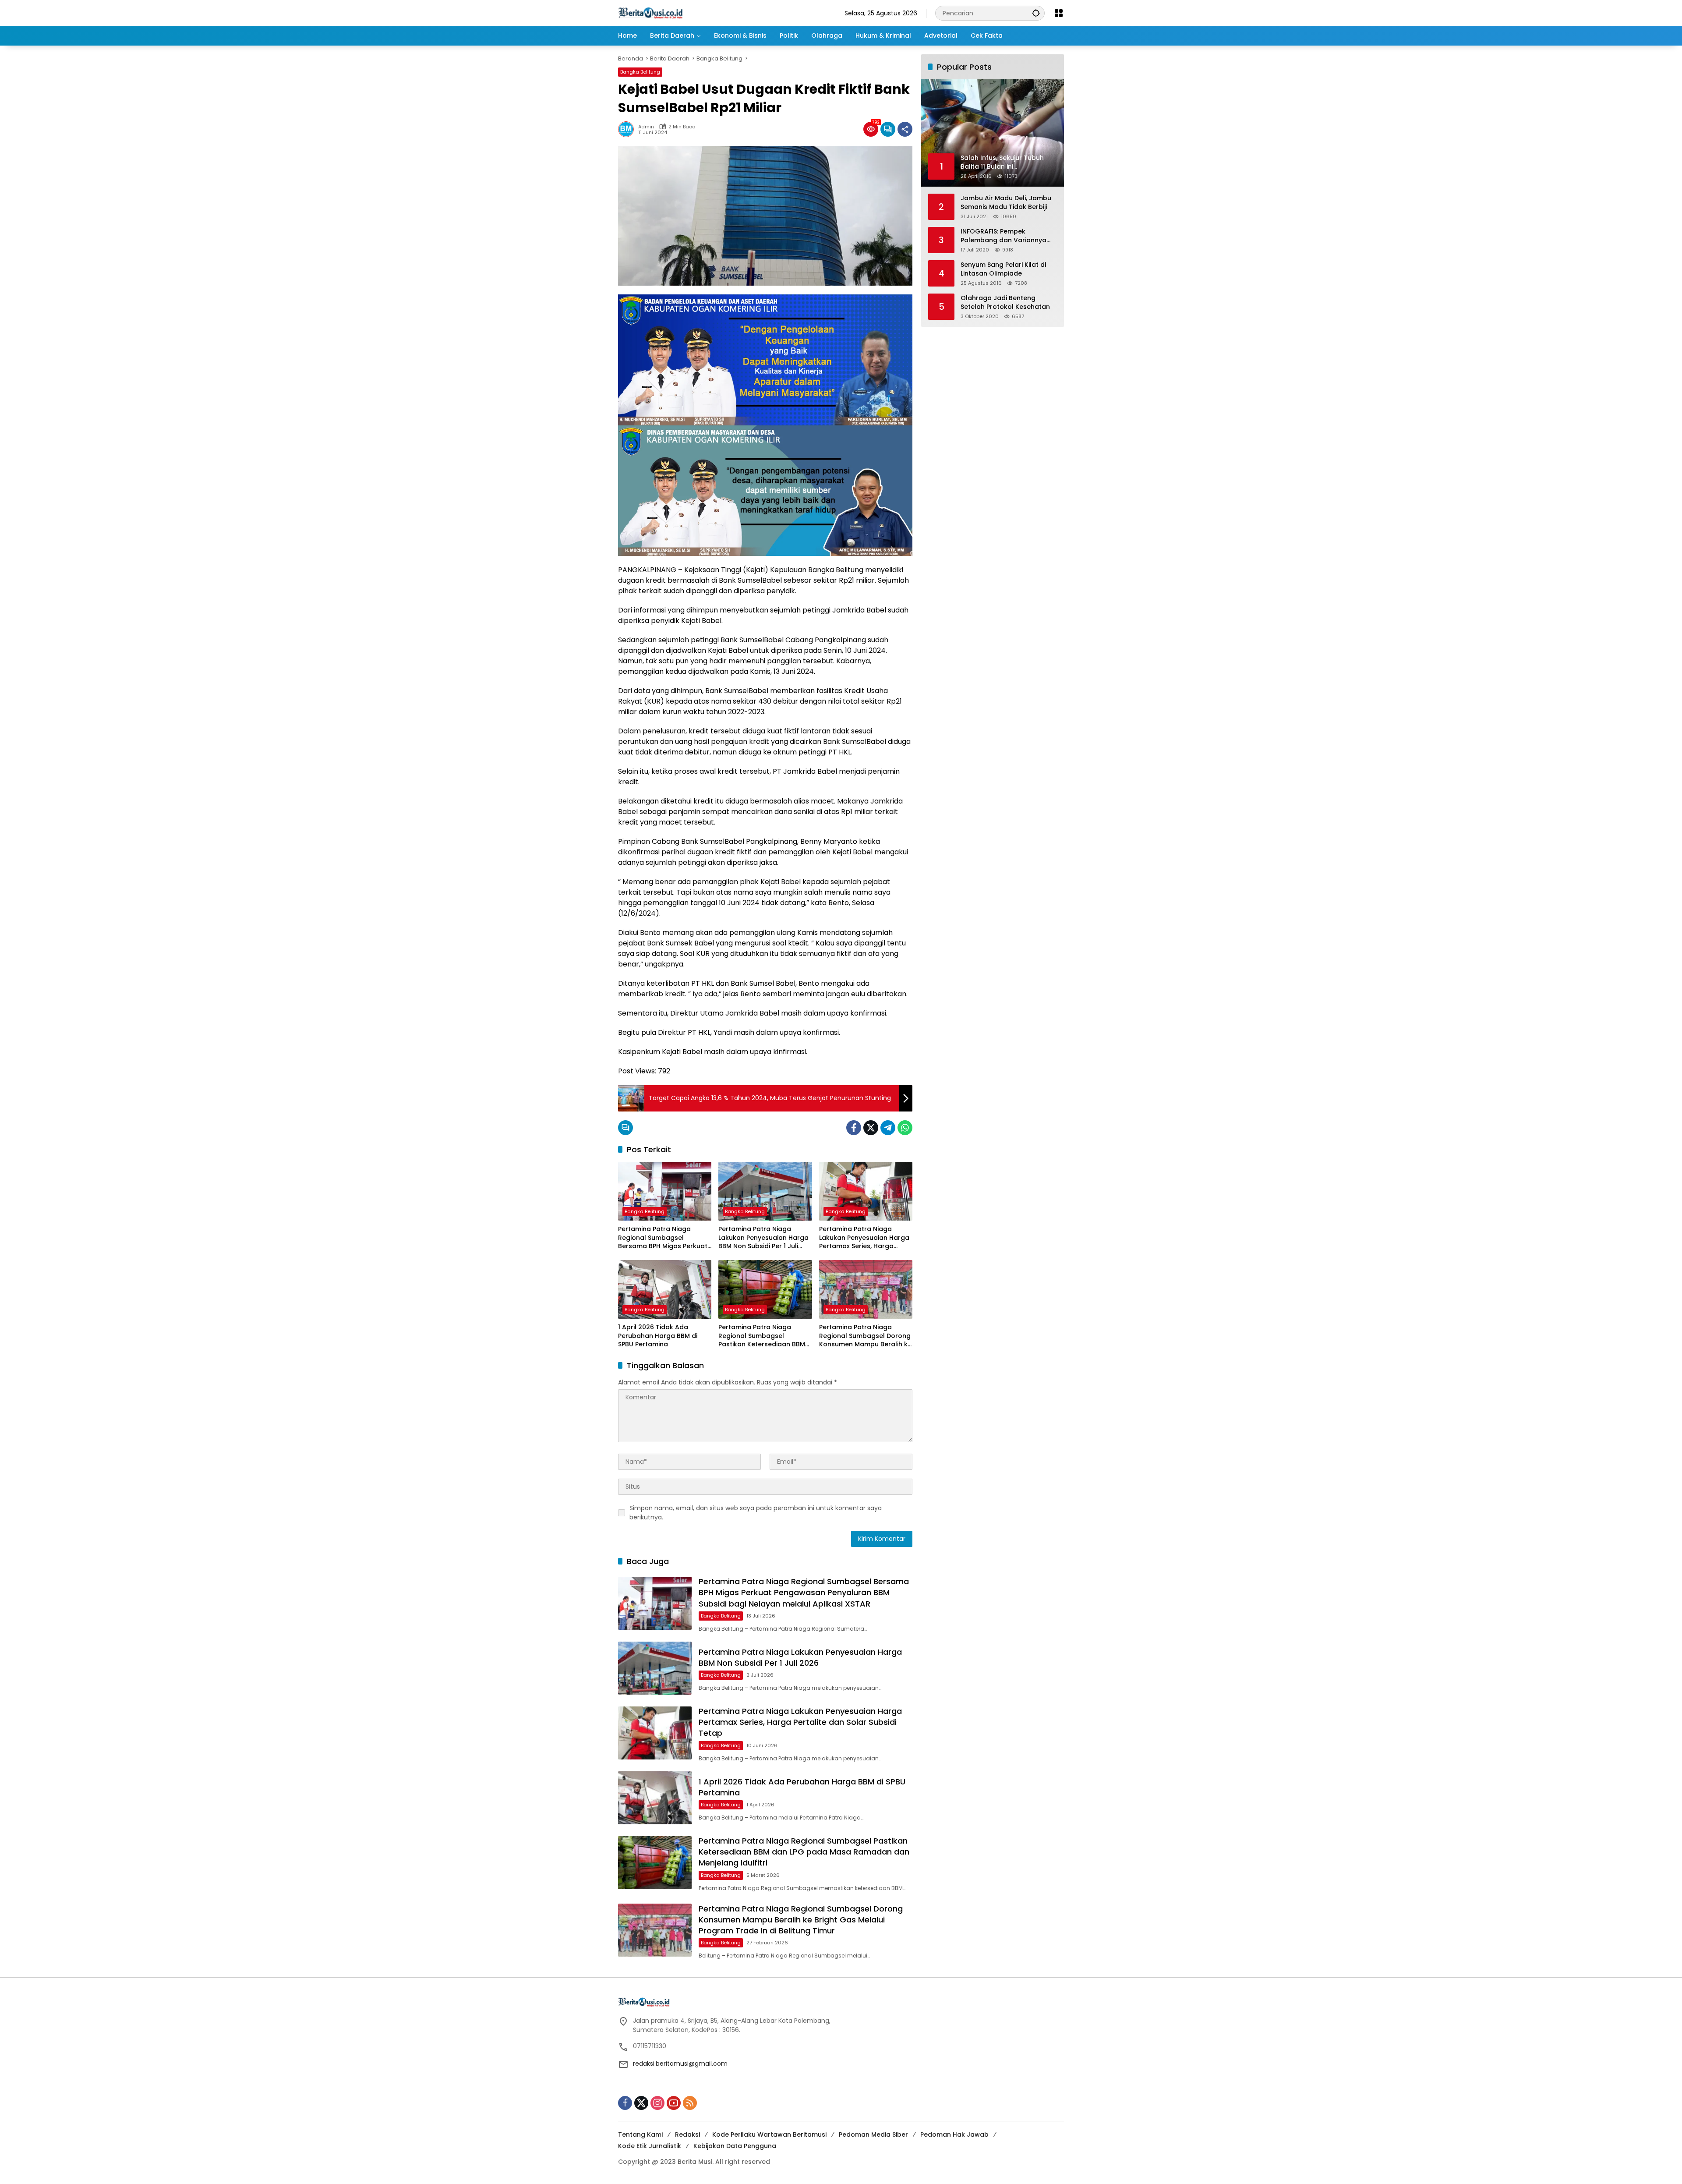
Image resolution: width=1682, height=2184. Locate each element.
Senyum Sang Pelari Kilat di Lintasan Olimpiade (1003, 269)
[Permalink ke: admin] (628, 129)
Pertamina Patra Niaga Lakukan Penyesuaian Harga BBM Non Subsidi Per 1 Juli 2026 (763, 1238)
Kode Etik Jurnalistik (650, 2146)
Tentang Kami (640, 2134)
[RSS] (690, 2103)
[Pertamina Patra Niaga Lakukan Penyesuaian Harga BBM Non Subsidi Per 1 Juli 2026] (765, 1191)
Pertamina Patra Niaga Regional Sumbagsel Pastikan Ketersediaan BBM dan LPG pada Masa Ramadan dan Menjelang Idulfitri (762, 1336)
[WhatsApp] (905, 1128)
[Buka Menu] (1059, 13)
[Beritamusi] (650, 13)
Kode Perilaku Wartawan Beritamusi (769, 2134)
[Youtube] (674, 2103)
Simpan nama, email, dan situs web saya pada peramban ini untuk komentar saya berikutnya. (756, 1513)
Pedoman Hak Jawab (954, 2134)
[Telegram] (888, 1128)
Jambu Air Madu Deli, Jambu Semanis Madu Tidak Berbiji (1006, 203)
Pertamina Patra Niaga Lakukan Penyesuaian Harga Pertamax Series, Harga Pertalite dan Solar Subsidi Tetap (864, 1238)
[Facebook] (854, 1128)
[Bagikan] (905, 129)
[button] (1036, 13)
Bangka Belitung (640, 72)
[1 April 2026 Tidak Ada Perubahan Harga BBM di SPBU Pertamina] (665, 1289)
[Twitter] (871, 1128)
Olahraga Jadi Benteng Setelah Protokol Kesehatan (1005, 303)
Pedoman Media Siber (873, 2134)
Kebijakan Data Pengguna (735, 2146)
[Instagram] (657, 2103)
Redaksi (687, 2134)
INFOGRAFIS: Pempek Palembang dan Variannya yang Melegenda (1004, 236)
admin (646, 127)
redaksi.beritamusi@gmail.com (680, 2064)
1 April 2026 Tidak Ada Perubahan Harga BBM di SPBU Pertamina (658, 1336)
